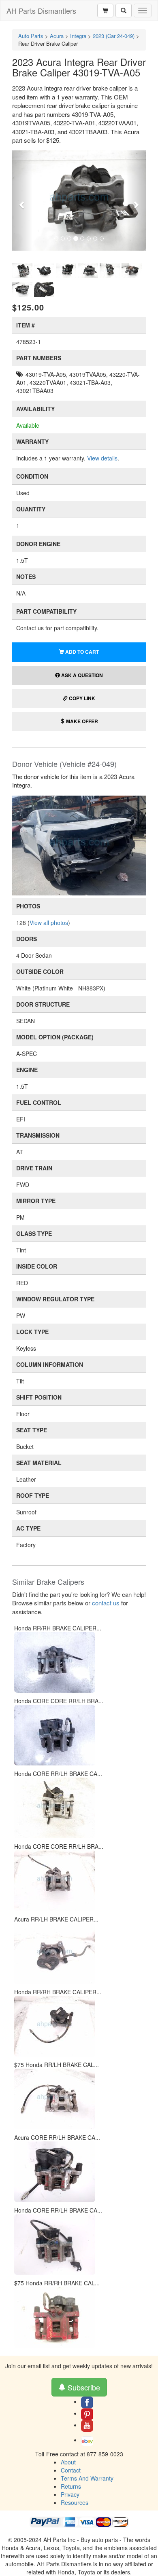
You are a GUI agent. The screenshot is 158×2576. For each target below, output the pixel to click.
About (68, 2462)
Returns (71, 2486)
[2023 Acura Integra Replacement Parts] (79, 845)
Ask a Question (81, 675)
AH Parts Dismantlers (41, 11)
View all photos (49, 923)
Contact (71, 2470)
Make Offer (81, 721)
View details (102, 458)
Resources (75, 2502)
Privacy (70, 2494)
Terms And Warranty (87, 2478)
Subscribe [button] (83, 2387)
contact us (106, 1603)
